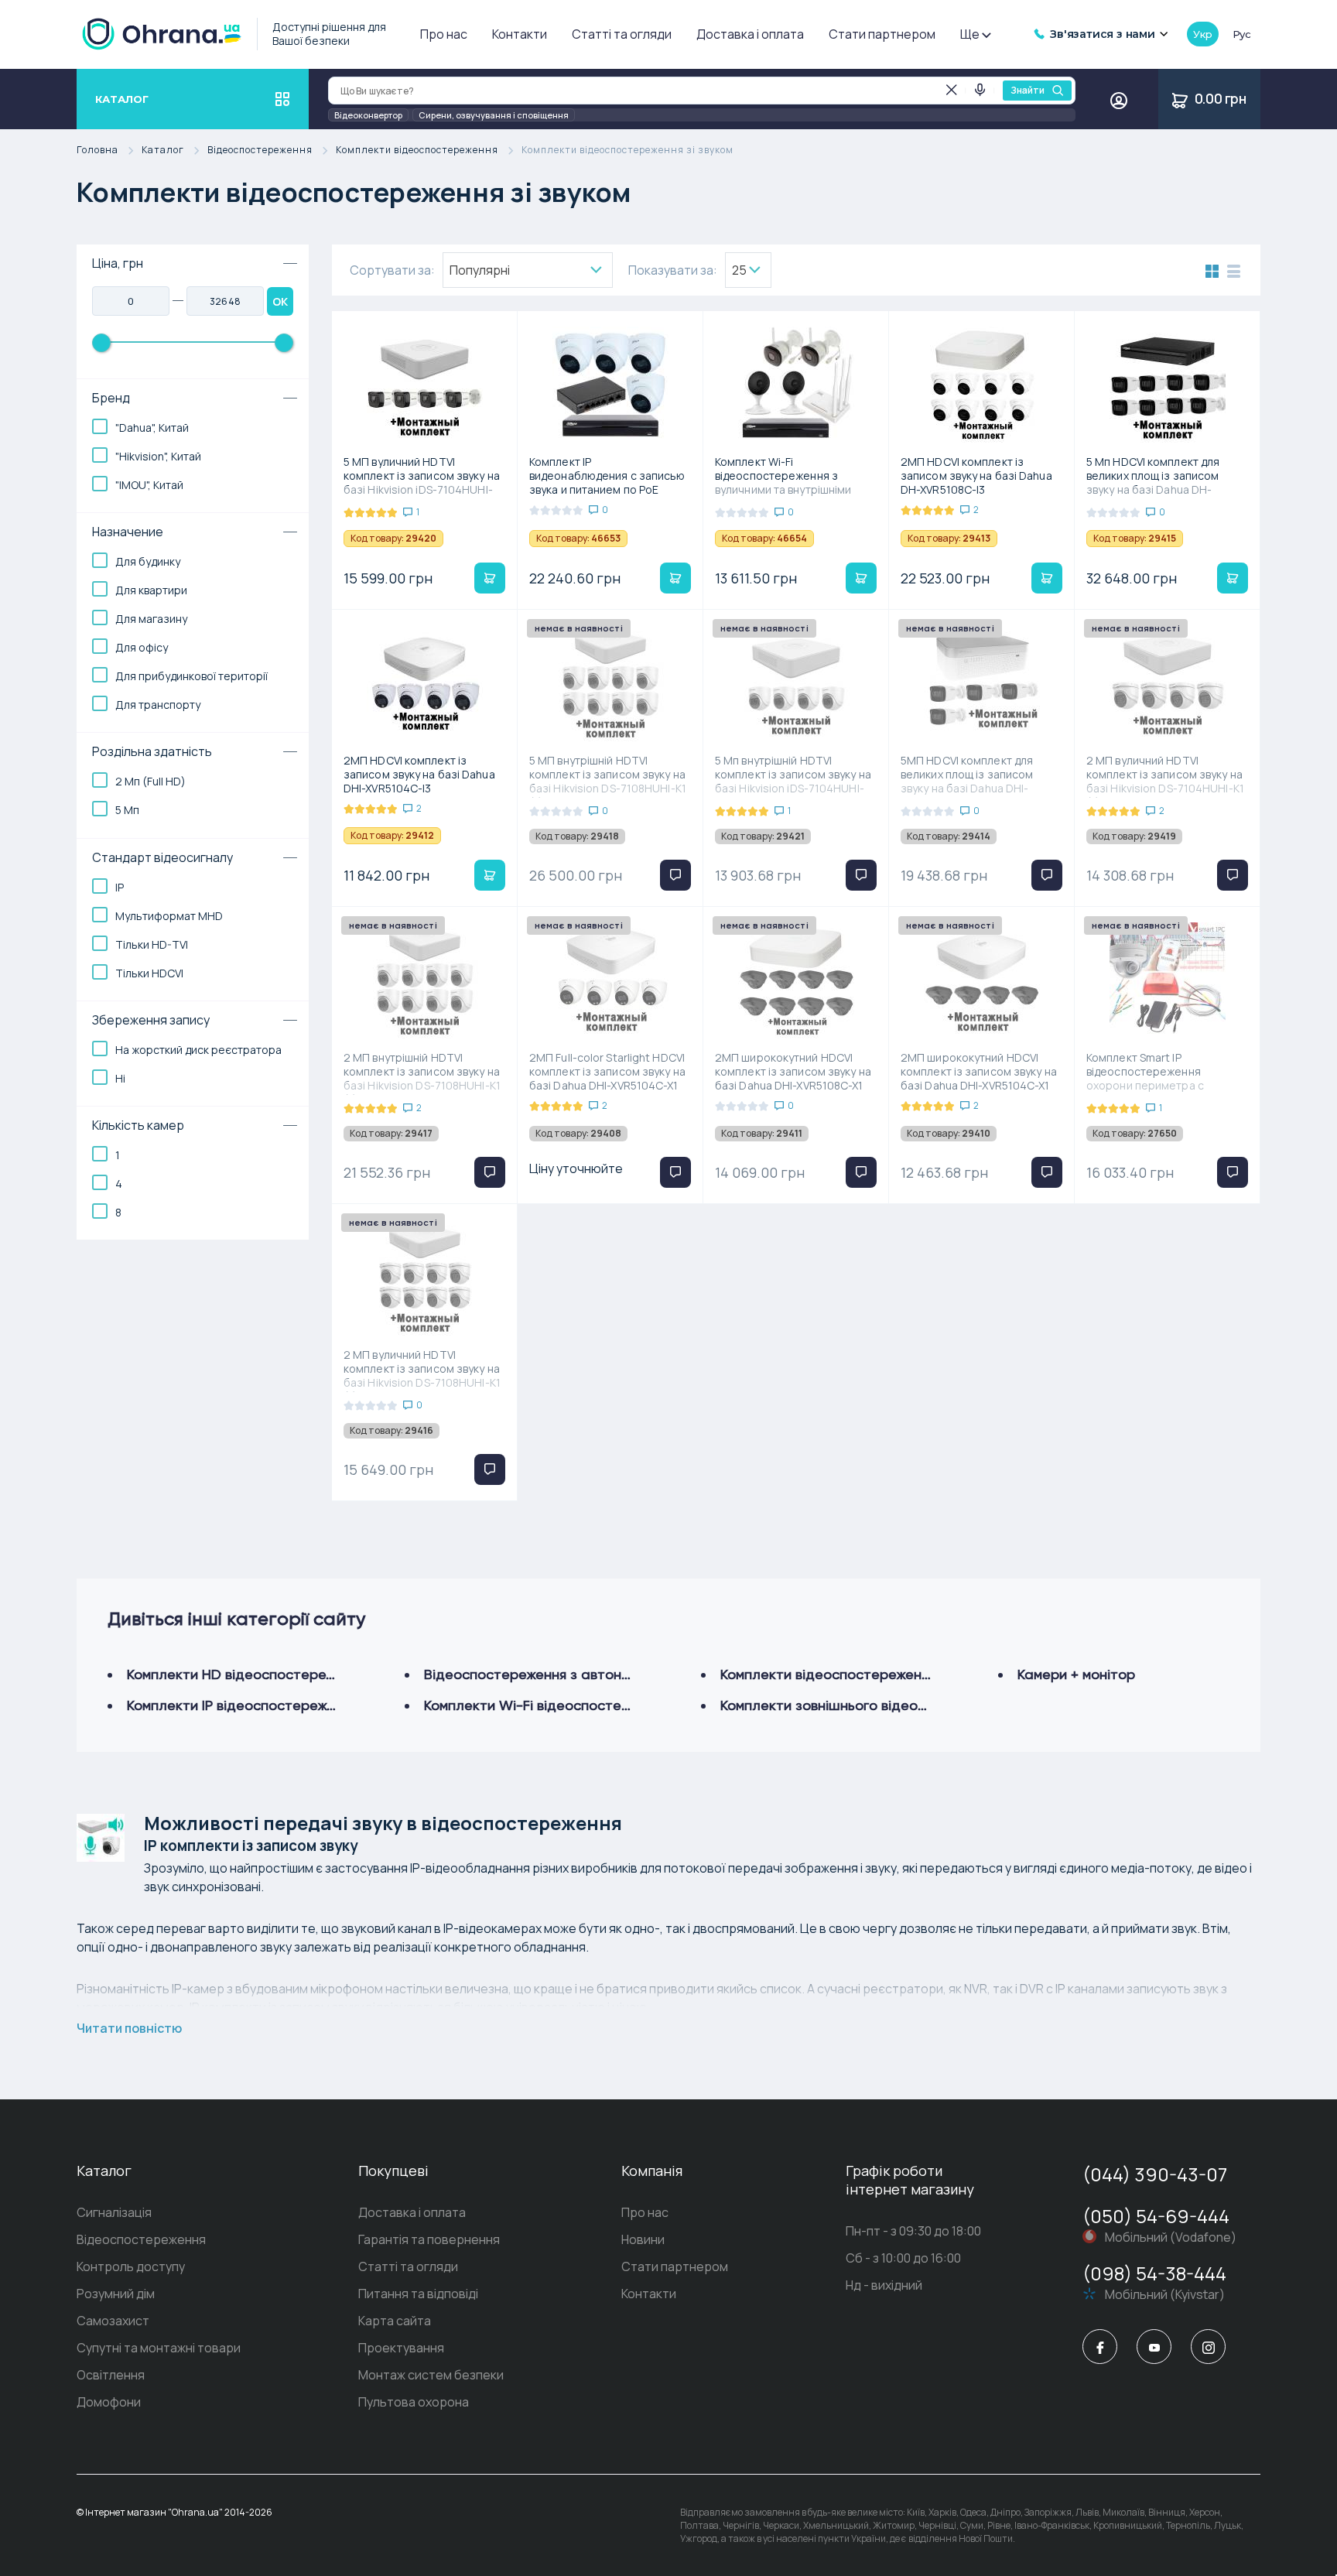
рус (1242, 34)
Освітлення (111, 2375)
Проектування (401, 2348)
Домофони (109, 2402)
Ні (120, 1078)
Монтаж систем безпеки (431, 2375)
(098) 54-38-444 (1154, 2273)
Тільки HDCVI (149, 973)
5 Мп (127, 810)
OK (280, 301)
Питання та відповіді (418, 2294)
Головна (97, 151)
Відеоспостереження (260, 151)
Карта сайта (395, 2321)
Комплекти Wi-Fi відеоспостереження (551, 1705)
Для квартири (151, 590)
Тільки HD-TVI (152, 944)
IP (120, 887)
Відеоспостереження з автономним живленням (581, 1674)
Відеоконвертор (368, 115)
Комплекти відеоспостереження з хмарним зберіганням (907, 1674)
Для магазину (151, 619)
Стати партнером (882, 34)
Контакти (520, 34)
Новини (643, 2239)
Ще (970, 34)
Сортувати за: (392, 270)
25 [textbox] (739, 270)
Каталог (163, 151)
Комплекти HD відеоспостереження (246, 1674)
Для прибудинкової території (191, 676)
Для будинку (148, 561)
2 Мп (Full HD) (150, 781)
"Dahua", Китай (152, 428)
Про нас (444, 34)
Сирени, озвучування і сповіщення (494, 115)
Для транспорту (158, 705)
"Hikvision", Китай (158, 456)
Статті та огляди (622, 34)
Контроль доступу (131, 2266)
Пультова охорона (414, 2402)
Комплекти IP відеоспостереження (242, 1705)
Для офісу (142, 647)
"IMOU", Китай (149, 485)
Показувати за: (673, 270)
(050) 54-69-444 (1156, 2216)
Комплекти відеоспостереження (417, 151)
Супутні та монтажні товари (159, 2348)
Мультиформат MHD (169, 916)
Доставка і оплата (750, 34)
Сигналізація (114, 2212)
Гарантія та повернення (429, 2239)
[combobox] (528, 270)
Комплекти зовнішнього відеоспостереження (871, 1705)
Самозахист (113, 2321)
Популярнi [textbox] (480, 270)
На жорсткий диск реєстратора (198, 1050)
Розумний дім (116, 2294)
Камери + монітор (1076, 1674)
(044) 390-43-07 (1155, 2174)
